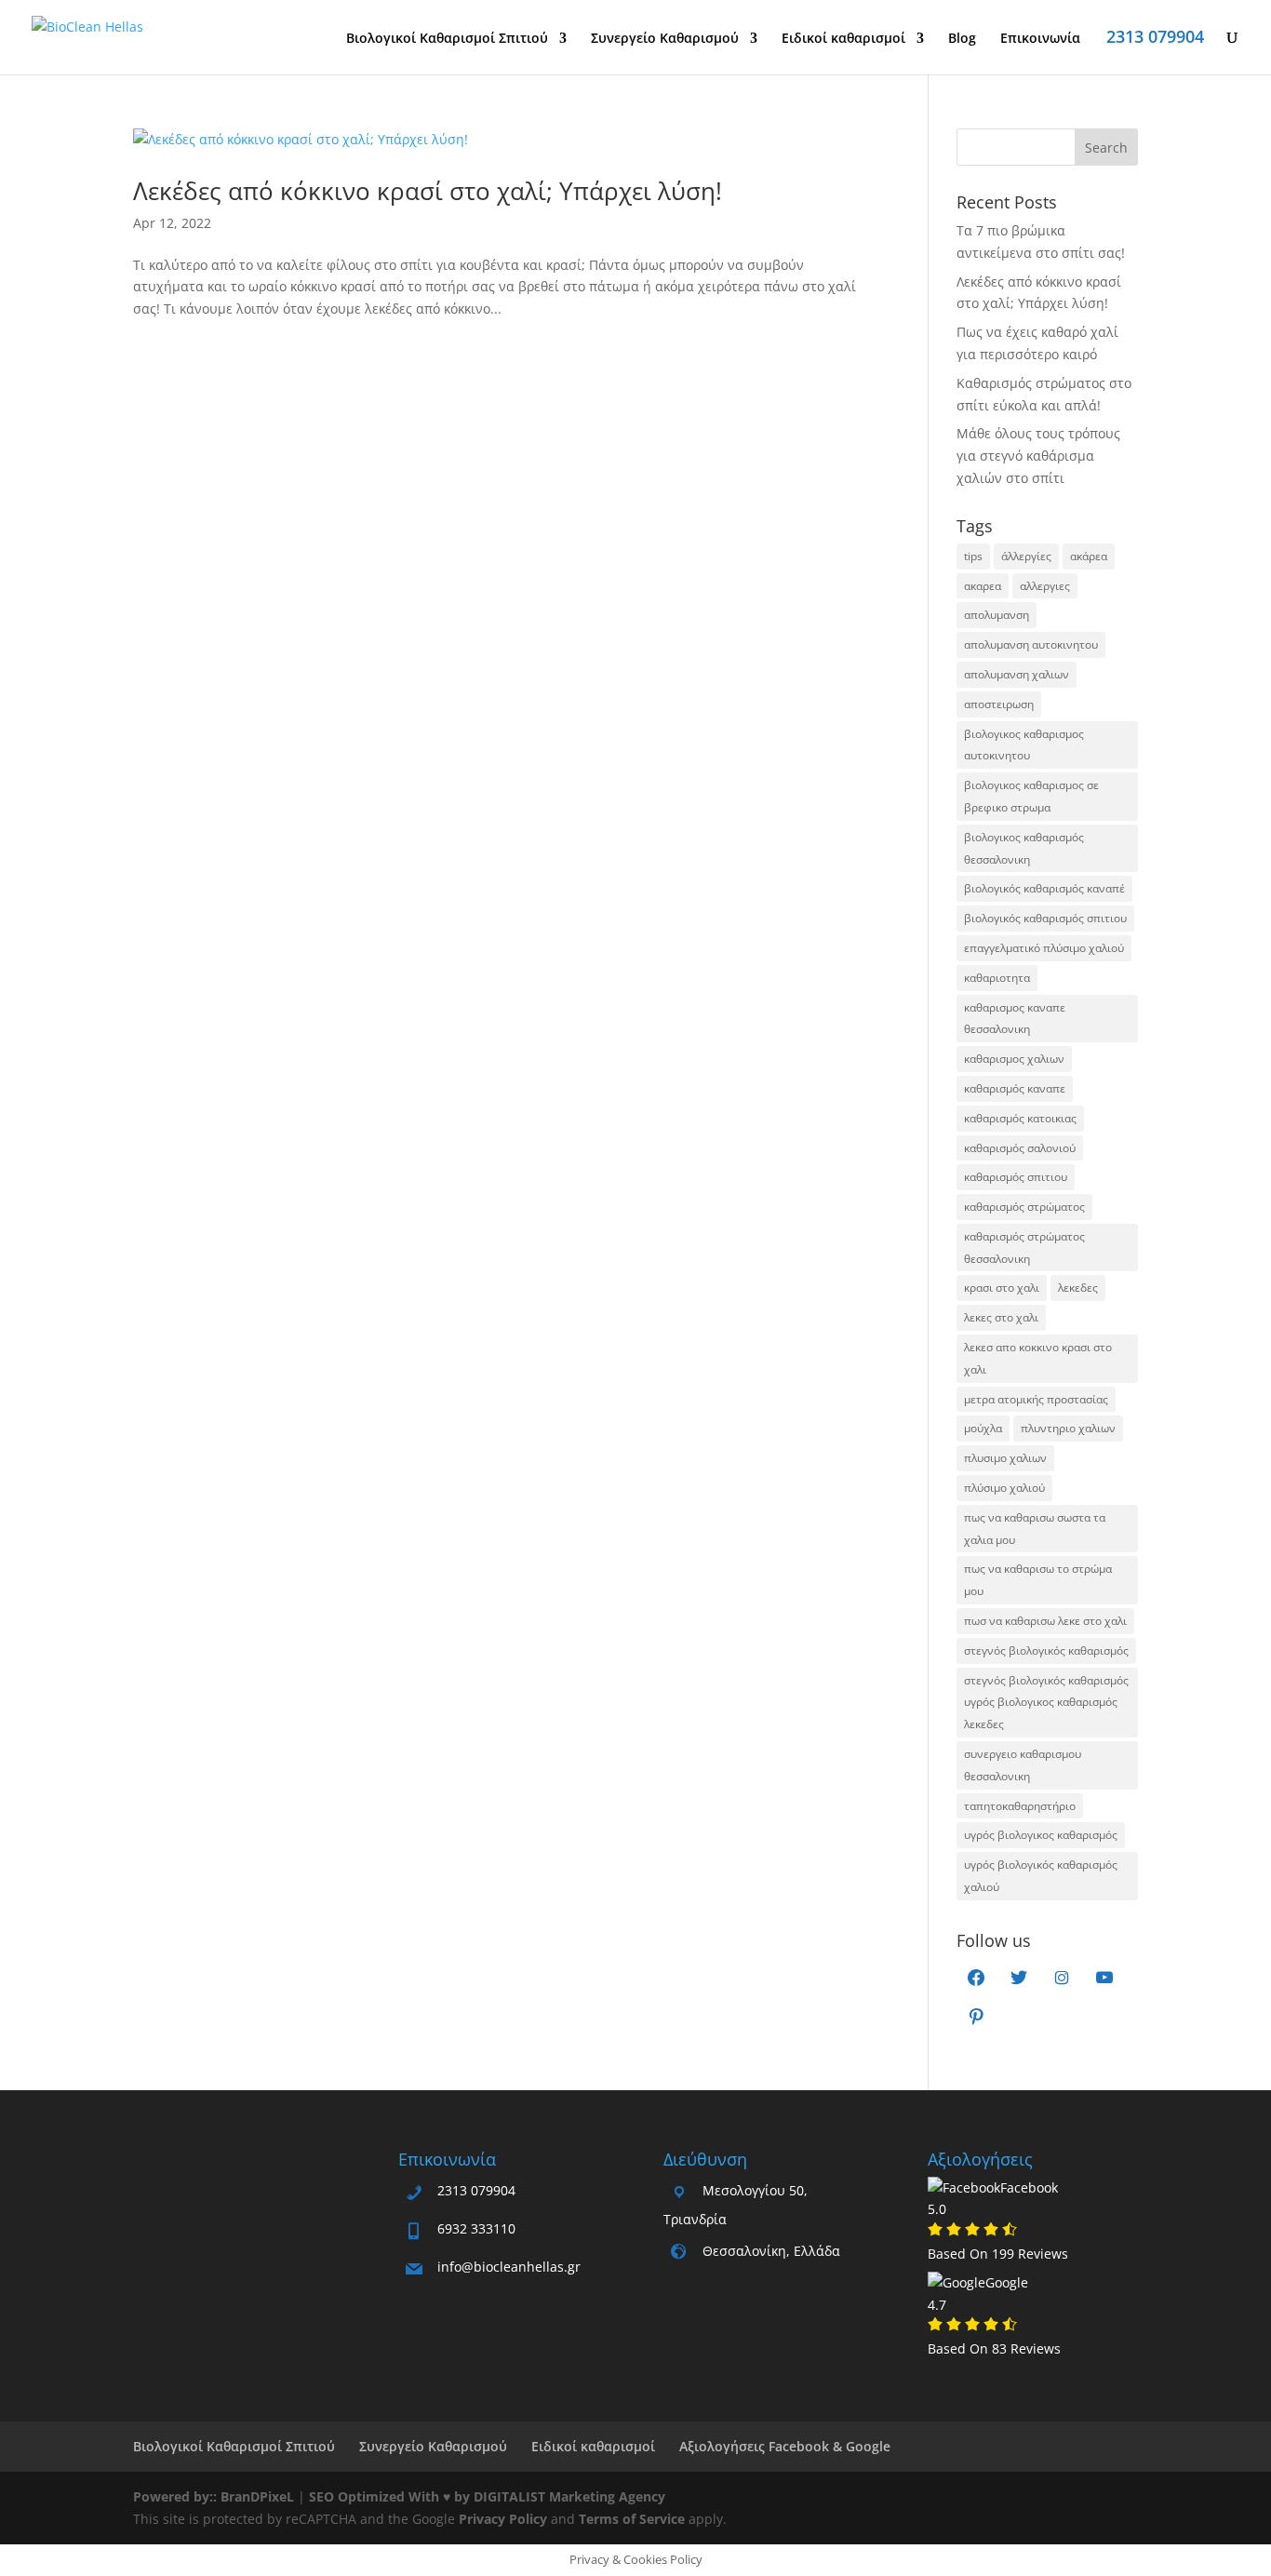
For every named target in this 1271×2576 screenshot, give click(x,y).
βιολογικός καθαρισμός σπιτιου (1045, 918)
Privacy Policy (503, 2519)
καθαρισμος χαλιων (1014, 1059)
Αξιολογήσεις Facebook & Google (785, 2446)
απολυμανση (997, 615)
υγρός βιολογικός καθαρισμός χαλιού (1041, 1876)
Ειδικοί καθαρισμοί (843, 39)
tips (973, 556)
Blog (962, 39)
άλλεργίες (1026, 556)
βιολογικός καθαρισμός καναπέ (1044, 888)
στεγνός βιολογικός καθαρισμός (1046, 1650)
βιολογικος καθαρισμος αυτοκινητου (1024, 745)
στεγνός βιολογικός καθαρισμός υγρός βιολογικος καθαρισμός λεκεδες (1046, 1703)
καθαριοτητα (997, 978)
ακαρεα (983, 586)
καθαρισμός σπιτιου (1016, 1177)
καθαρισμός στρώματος (1024, 1207)
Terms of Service (632, 2519)
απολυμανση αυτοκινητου (1031, 644)
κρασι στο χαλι (1002, 1288)
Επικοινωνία (1040, 39)
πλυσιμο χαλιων (1005, 1458)
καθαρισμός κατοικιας (1020, 1118)
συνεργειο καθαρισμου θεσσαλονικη (1023, 1765)
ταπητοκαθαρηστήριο (1020, 1806)
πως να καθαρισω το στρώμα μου (1038, 1580)
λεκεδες (1078, 1288)
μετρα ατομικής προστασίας (1036, 1399)
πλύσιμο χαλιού (1004, 1488)
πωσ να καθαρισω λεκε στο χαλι (1045, 1621)
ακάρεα (1089, 556)
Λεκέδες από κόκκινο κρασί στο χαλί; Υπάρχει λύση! (428, 191)
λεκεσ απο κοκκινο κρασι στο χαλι (1038, 1358)
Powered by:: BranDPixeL (214, 2496)
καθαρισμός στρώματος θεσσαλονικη (1024, 1248)
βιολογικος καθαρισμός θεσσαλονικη (1024, 848)
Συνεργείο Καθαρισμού (665, 39)
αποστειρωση (999, 704)
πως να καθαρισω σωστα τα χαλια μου (1035, 1529)
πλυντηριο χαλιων (1068, 1428)
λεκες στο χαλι (1001, 1317)
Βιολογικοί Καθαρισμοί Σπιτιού (447, 39)
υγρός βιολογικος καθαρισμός (1041, 1835)
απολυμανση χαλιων (1017, 674)
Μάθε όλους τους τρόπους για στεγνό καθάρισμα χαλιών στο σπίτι (1038, 456)
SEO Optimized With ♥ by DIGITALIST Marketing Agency (487, 2496)
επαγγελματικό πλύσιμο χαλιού (1044, 948)
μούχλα (983, 1428)
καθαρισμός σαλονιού (1020, 1148)
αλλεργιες (1045, 586)
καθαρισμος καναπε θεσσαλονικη (1015, 1019)
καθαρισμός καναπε (1015, 1088)
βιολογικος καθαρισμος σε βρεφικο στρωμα (1031, 796)
